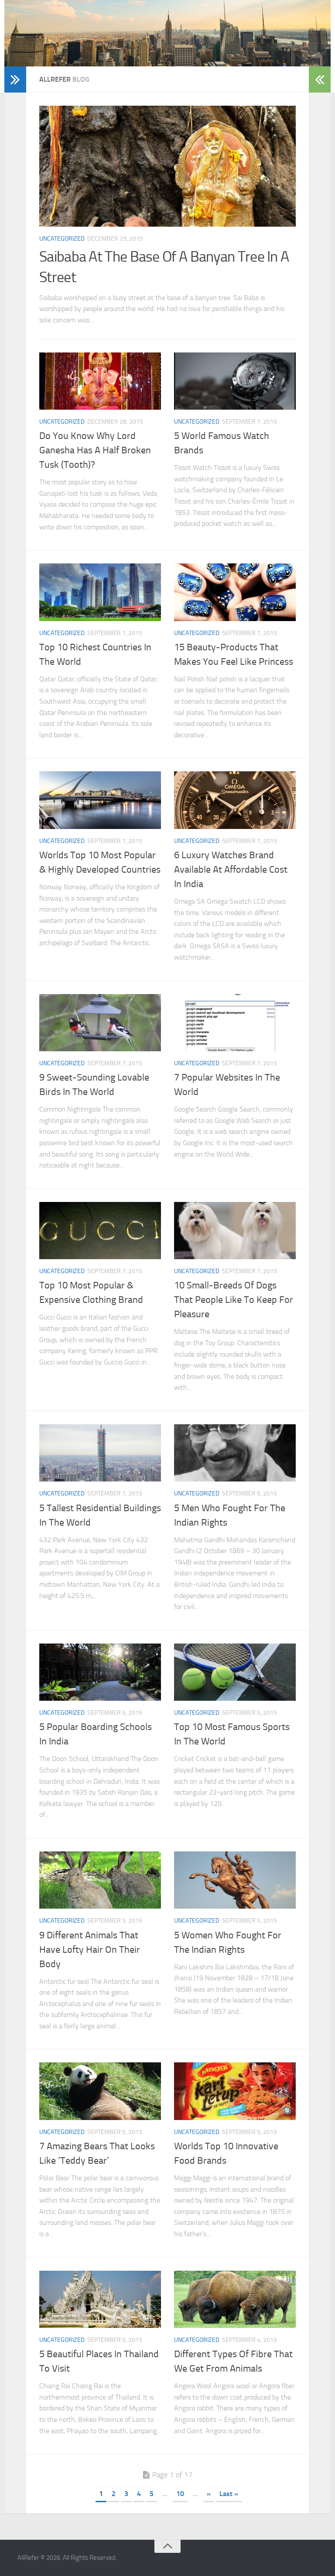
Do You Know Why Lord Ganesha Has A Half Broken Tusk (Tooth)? (95, 450)
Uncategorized (62, 239)
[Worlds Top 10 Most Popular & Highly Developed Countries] (100, 800)
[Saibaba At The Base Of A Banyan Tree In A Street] (167, 166)
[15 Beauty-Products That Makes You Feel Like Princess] (235, 592)
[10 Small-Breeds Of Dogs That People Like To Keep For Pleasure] (235, 1231)
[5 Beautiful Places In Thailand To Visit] (100, 2299)
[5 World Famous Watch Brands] (235, 381)
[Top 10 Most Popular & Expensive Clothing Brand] (100, 1231)
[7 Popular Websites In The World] (235, 1023)
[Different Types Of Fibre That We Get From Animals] (235, 2299)
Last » (229, 2494)
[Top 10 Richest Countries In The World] (100, 592)
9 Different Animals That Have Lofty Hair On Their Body (90, 1950)
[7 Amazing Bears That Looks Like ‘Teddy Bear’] (100, 2091)
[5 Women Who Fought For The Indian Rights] (235, 1880)
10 (180, 2494)
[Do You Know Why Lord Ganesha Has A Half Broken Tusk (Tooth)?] (100, 381)
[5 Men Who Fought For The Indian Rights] (235, 1453)
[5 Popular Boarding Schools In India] (100, 1672)
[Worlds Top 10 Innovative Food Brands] (235, 2091)
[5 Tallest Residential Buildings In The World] (100, 1453)
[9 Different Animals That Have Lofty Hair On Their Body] (100, 1880)
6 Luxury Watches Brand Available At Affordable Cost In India (231, 870)
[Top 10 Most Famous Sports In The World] (235, 1672)
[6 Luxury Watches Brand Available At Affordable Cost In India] (235, 800)
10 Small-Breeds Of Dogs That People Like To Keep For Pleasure (234, 1300)
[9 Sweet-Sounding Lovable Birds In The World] (100, 1023)
